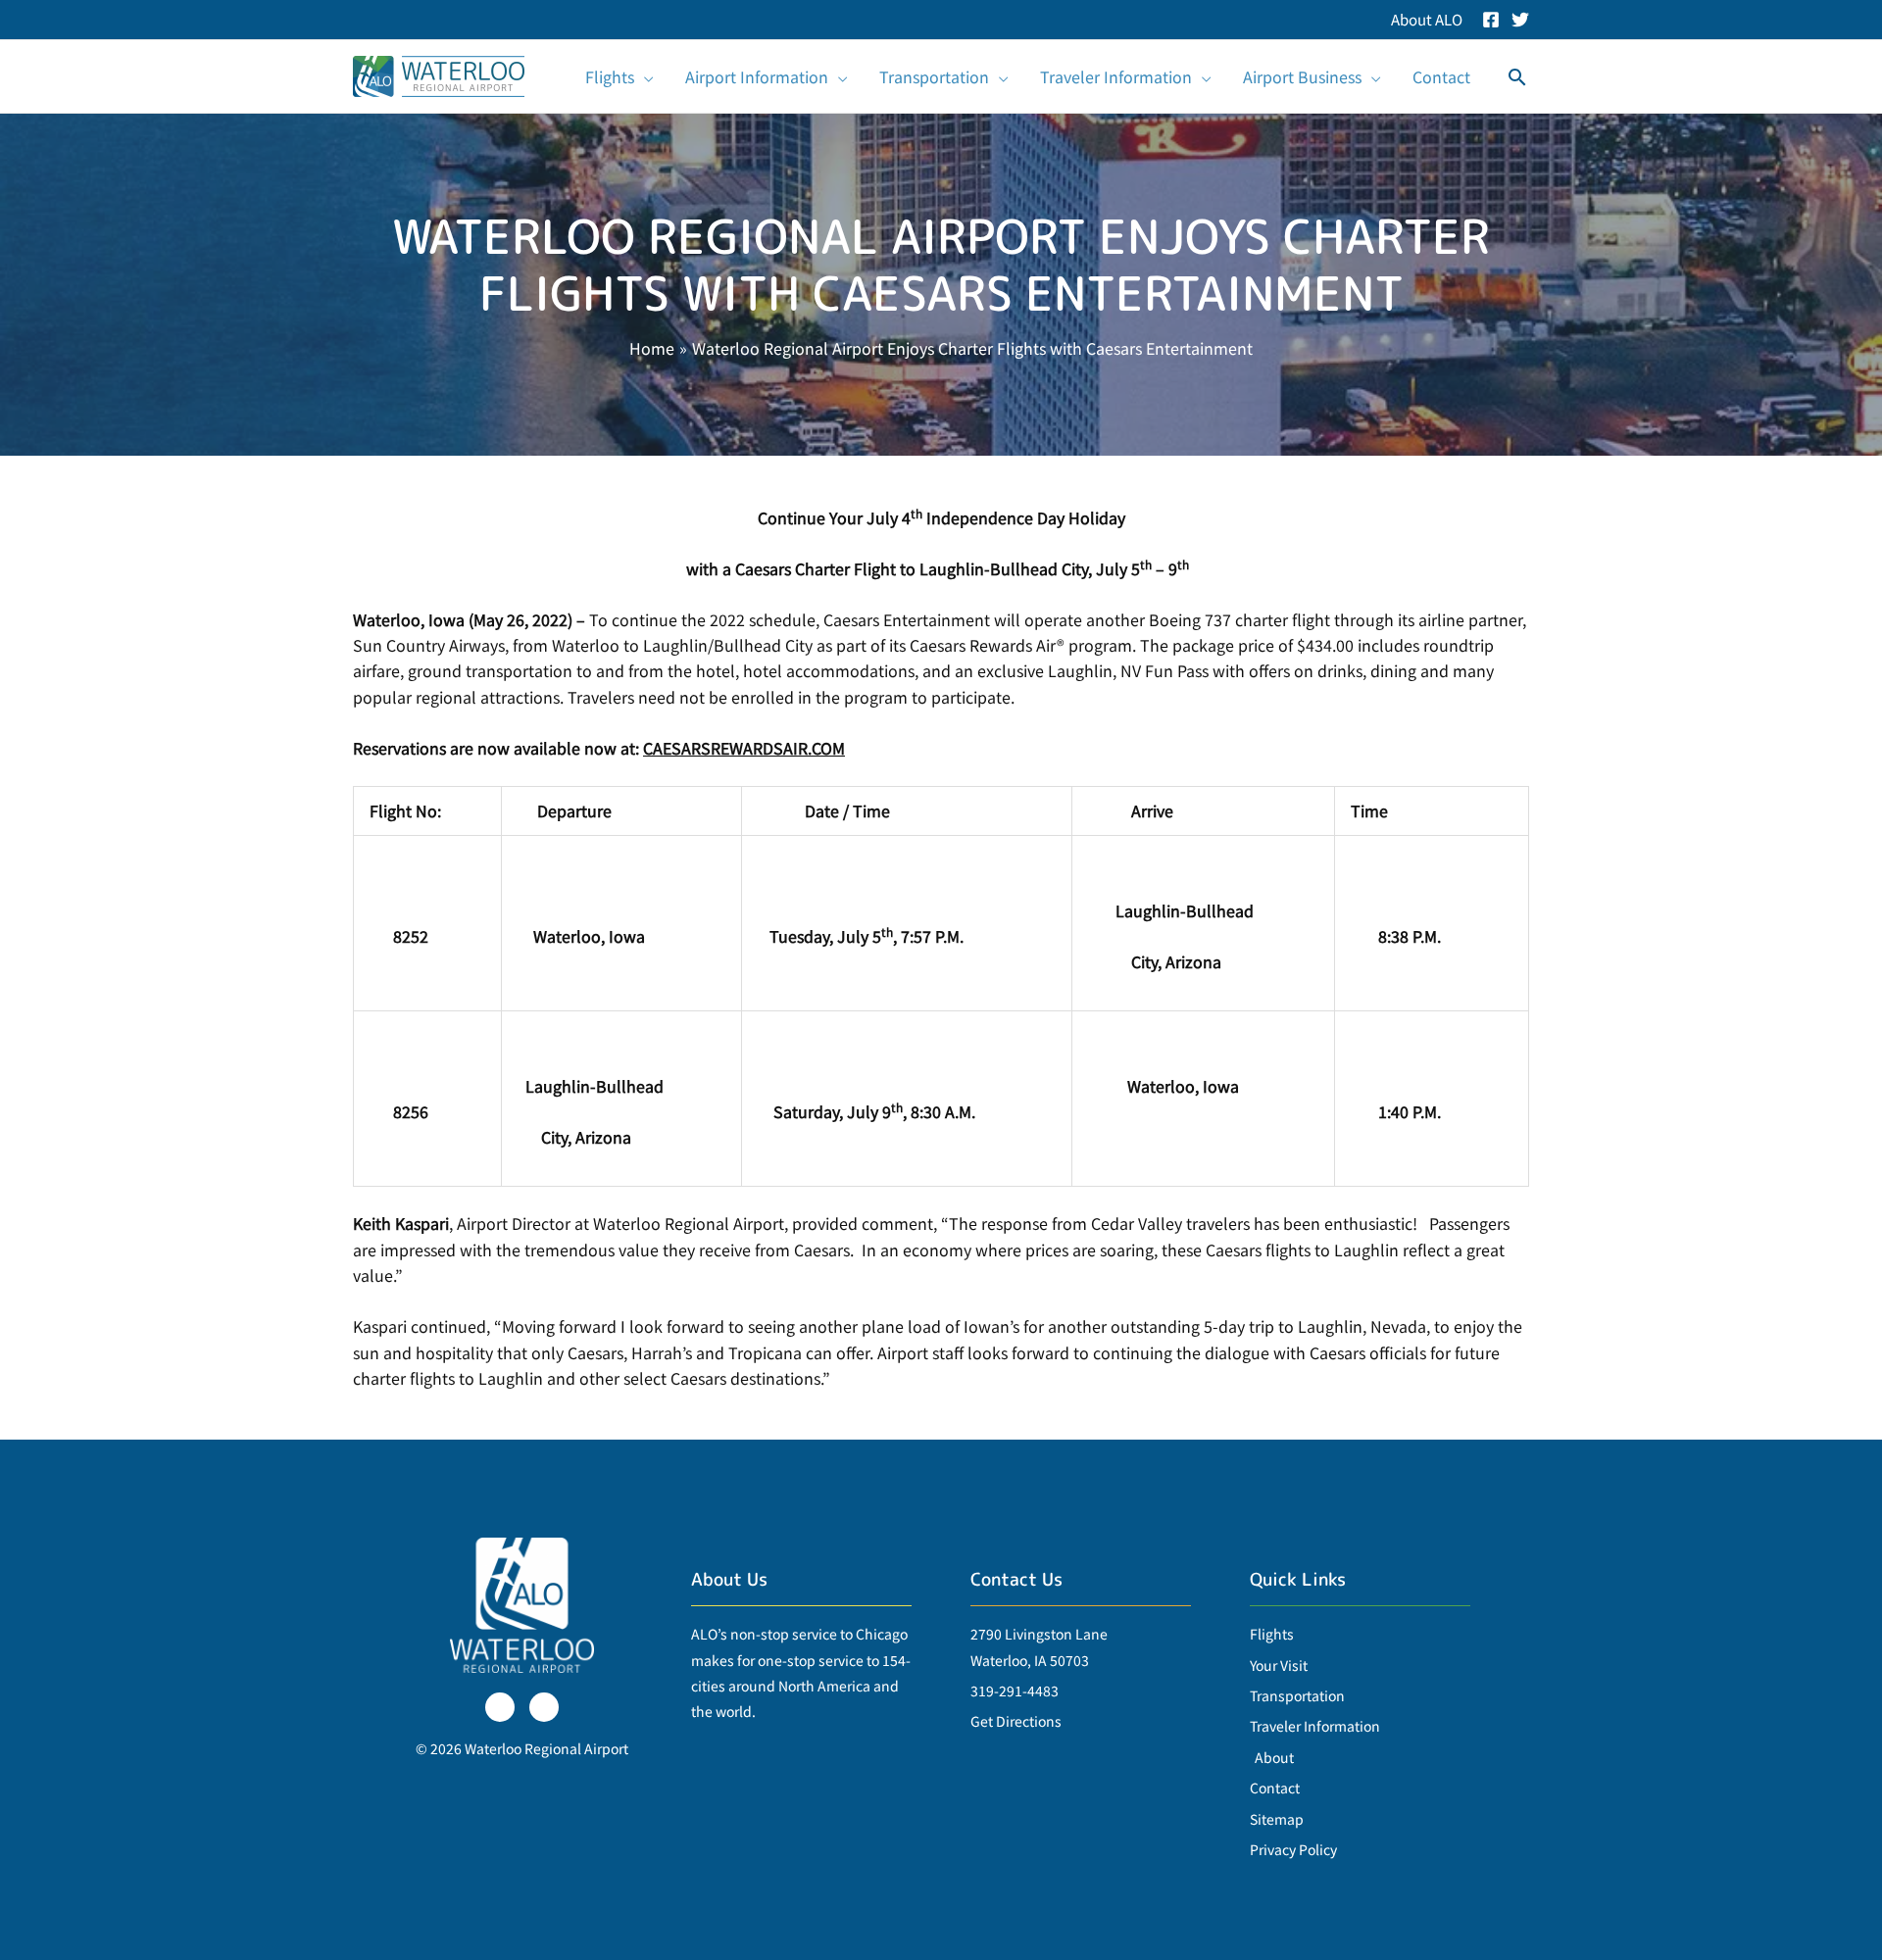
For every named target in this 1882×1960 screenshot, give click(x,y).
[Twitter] (1520, 20)
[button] (644, 76)
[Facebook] (1491, 20)
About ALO (1427, 19)
